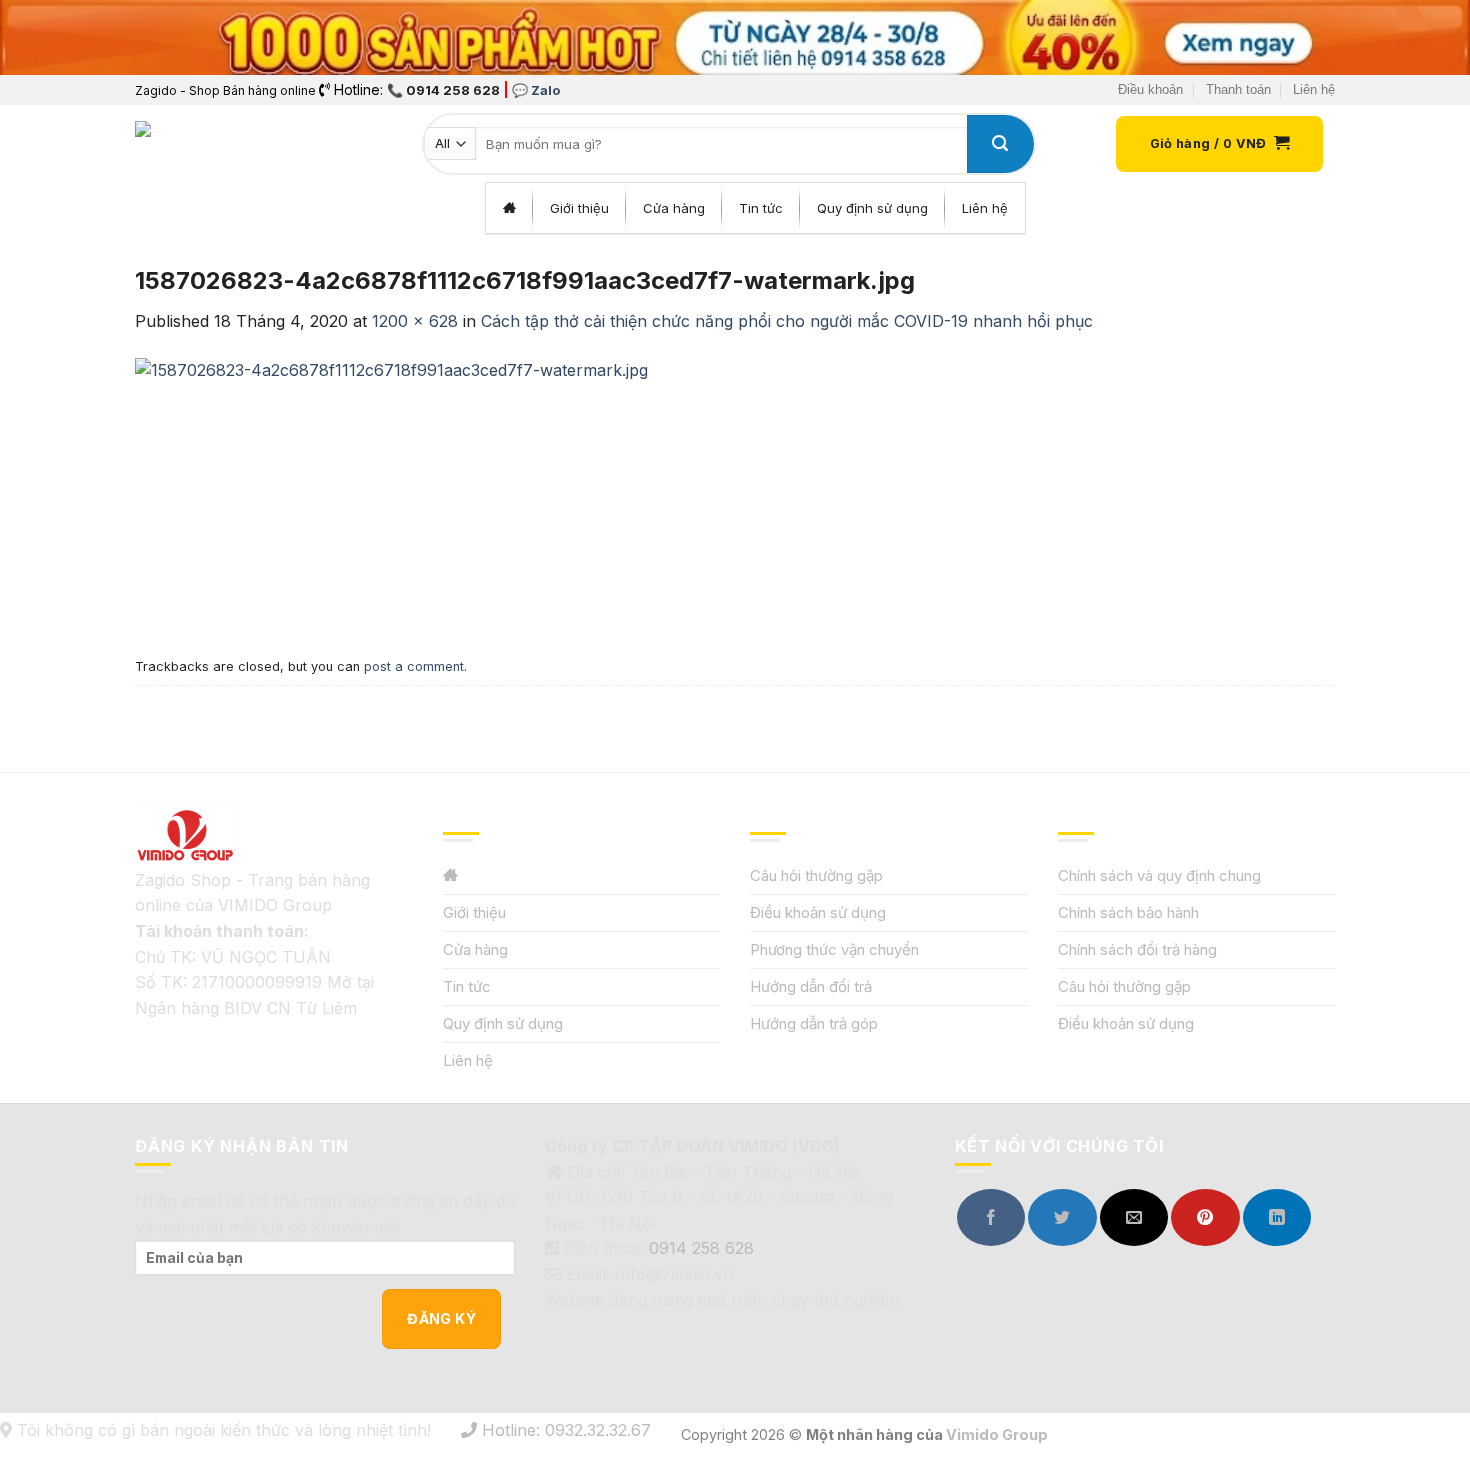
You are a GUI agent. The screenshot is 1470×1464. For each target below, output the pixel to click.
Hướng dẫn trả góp (814, 1023)
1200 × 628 (415, 321)
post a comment (414, 666)
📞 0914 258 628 (443, 90)
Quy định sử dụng (503, 1023)
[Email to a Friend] (1134, 1217)
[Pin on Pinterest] (1205, 1217)
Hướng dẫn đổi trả (811, 986)
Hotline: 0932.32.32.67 (564, 1430)
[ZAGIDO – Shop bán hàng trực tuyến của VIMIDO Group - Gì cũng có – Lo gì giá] (179, 144)
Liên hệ (1314, 89)
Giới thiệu (474, 912)
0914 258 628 (701, 1248)
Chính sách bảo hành (1128, 912)
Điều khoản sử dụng (818, 912)
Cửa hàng (475, 949)
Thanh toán (1238, 89)
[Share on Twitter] (1062, 1217)
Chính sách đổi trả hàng (1137, 949)
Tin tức (467, 986)
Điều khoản (1150, 89)
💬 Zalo (536, 90)
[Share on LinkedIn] (1277, 1217)
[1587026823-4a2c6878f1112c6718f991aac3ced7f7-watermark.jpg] (391, 491)
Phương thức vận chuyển (834, 949)
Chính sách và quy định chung (1159, 875)
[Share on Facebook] (991, 1217)
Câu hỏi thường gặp (816, 875)
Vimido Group (997, 1434)
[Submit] (1000, 144)
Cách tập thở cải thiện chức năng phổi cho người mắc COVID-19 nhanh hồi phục (787, 321)
